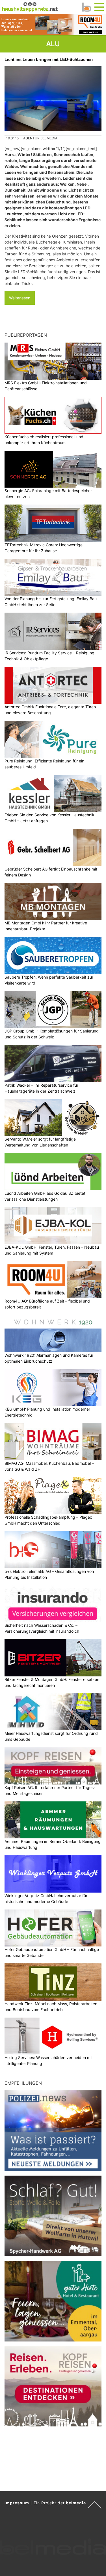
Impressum (17, 2503)
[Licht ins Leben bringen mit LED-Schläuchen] (53, 99)
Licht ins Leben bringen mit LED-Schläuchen (49, 59)
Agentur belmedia (40, 138)
